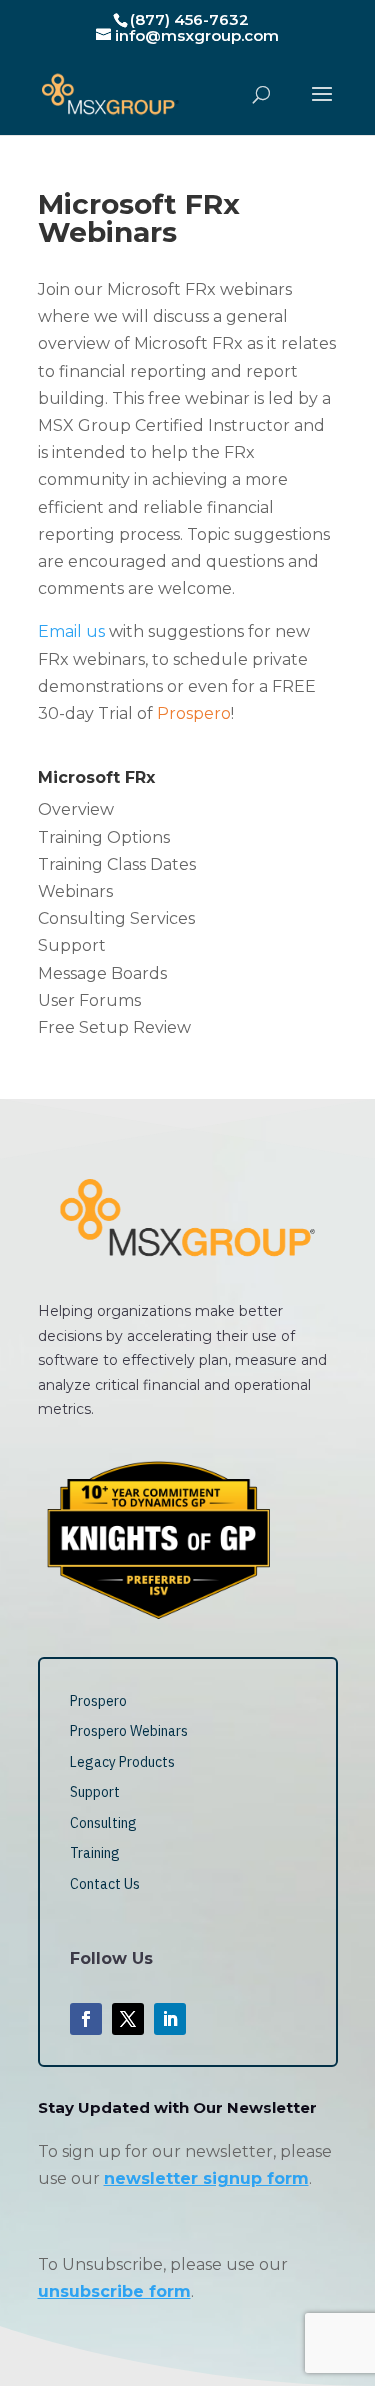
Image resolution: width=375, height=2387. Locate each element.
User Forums (89, 1000)
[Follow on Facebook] (86, 2019)
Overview (76, 809)
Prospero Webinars (129, 1731)
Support (72, 945)
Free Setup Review (114, 1027)
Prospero (98, 1701)
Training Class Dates (117, 864)
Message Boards (102, 973)
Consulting (103, 1823)
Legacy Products (122, 1762)
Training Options (104, 837)
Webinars (75, 891)
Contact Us (105, 1884)
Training (95, 1853)
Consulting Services (116, 918)
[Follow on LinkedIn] (170, 2019)
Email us (71, 631)
